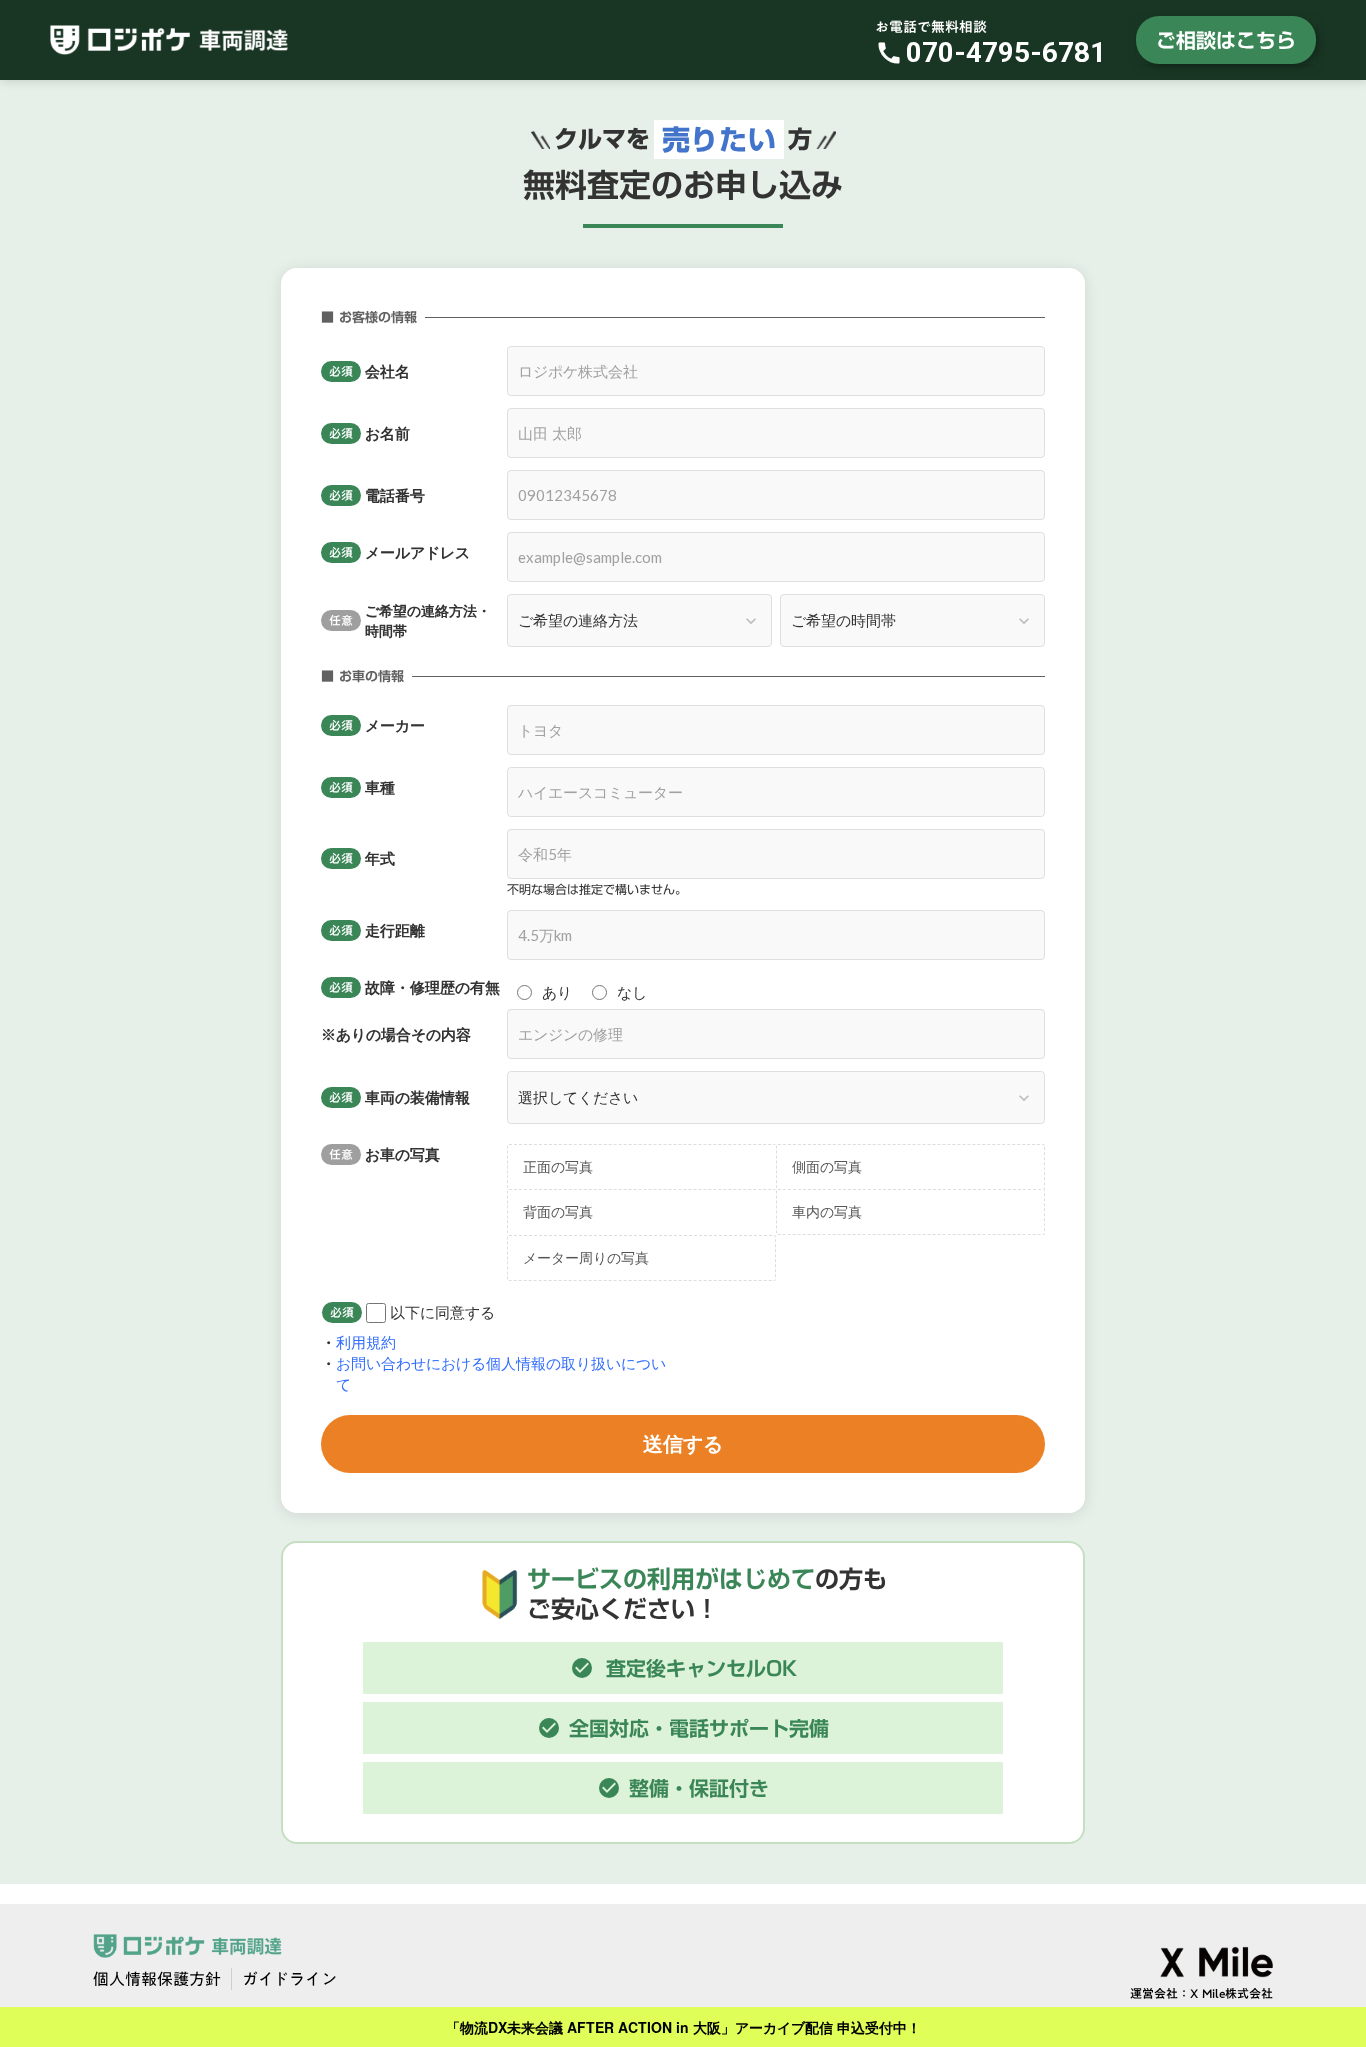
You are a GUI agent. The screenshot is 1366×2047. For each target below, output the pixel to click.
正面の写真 (558, 1166)
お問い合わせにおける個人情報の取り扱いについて (501, 1373)
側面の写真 (827, 1166)
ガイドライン (289, 1979)
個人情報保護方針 (157, 1979)
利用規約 (368, 1342)
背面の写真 (558, 1211)
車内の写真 (827, 1211)
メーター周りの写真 (586, 1257)
